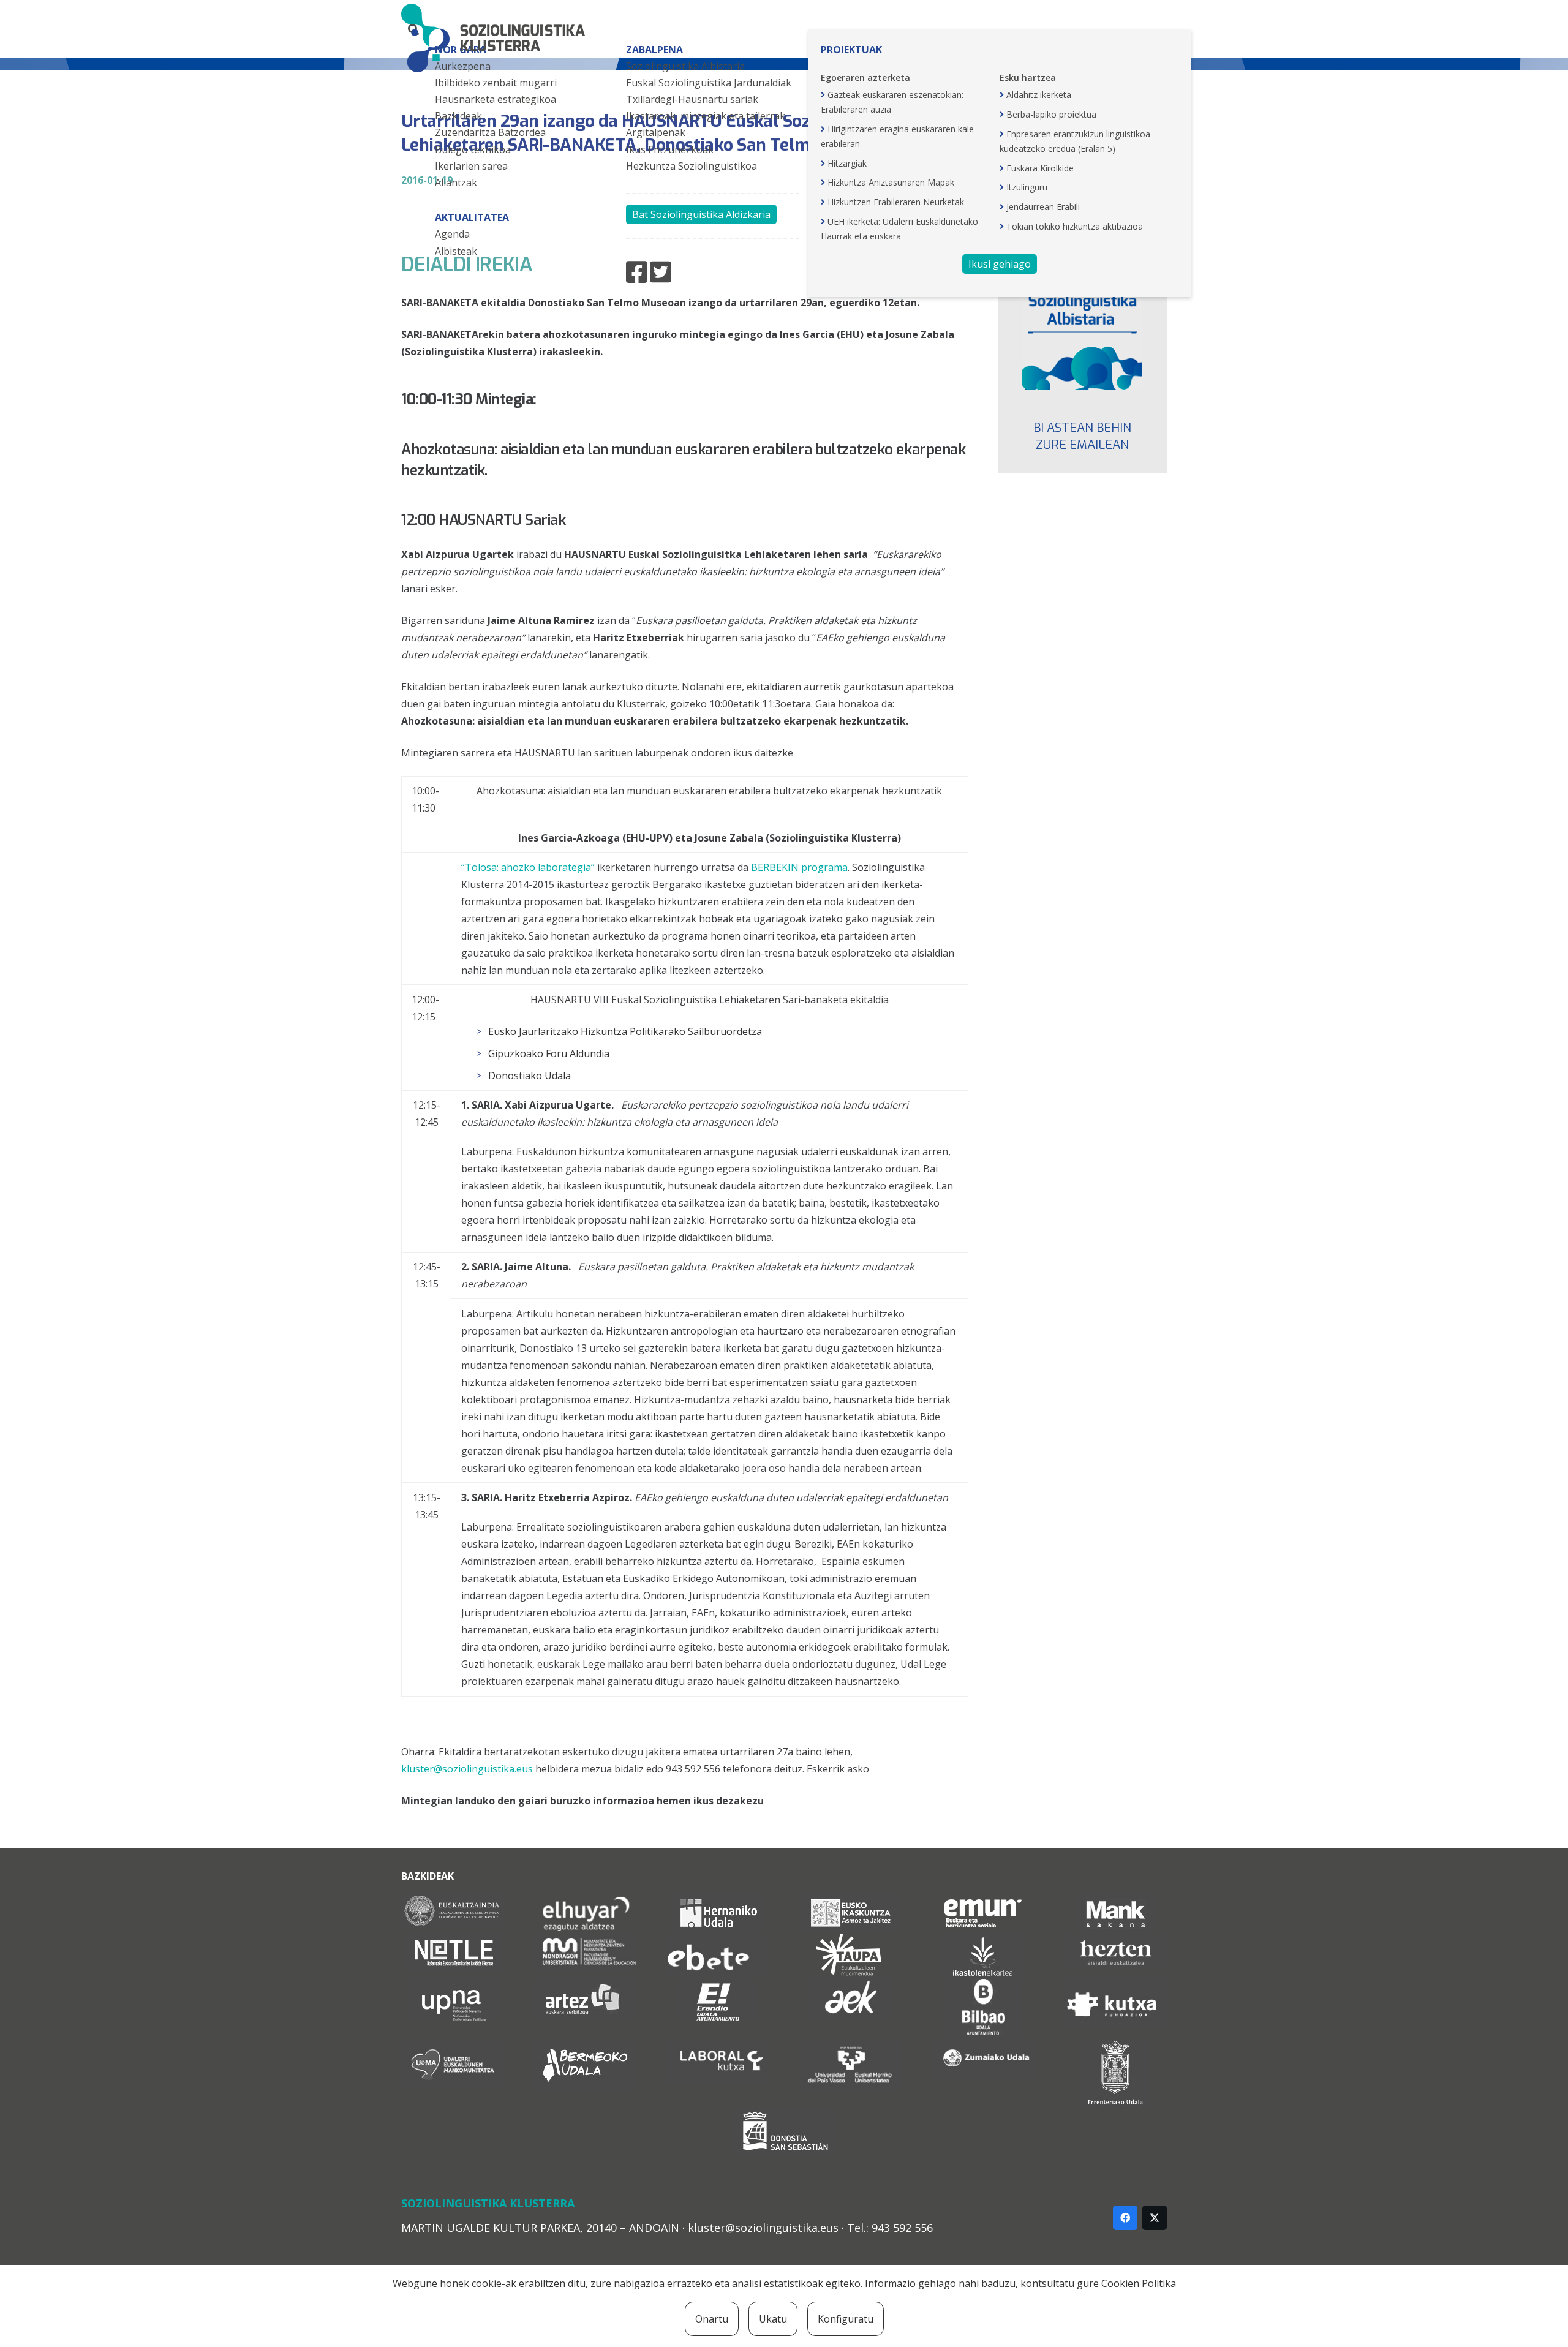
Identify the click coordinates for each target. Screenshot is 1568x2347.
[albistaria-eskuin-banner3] (1083, 330)
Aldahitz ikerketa (1039, 95)
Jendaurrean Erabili (1043, 207)
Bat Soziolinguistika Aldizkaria (701, 214)
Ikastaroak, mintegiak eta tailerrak (706, 116)
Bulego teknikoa (473, 149)
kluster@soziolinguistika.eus (467, 1769)
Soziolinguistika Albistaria (685, 66)
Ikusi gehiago (1000, 264)
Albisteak (456, 251)
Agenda (452, 234)
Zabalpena (654, 50)
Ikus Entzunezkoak (670, 149)
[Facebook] (1125, 2218)
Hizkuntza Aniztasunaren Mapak (891, 182)
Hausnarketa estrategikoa (496, 99)
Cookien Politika (1139, 2283)
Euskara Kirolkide (1040, 168)
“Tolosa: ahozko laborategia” (528, 867)
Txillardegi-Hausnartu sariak (692, 99)
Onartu (712, 2319)
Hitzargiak (847, 163)
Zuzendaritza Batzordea (490, 132)
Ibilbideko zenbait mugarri (496, 83)
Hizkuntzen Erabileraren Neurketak (896, 202)
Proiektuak (851, 50)
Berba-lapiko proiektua (1051, 114)
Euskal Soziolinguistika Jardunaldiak (709, 83)
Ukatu (773, 2319)
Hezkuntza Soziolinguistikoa (692, 166)
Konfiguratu (846, 2319)
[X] (1155, 2218)
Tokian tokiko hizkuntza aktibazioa (1075, 226)
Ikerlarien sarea (471, 166)
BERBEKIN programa (799, 867)
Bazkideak (458, 116)
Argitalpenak (656, 132)
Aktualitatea (472, 217)
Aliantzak (456, 183)
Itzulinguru (1027, 187)
